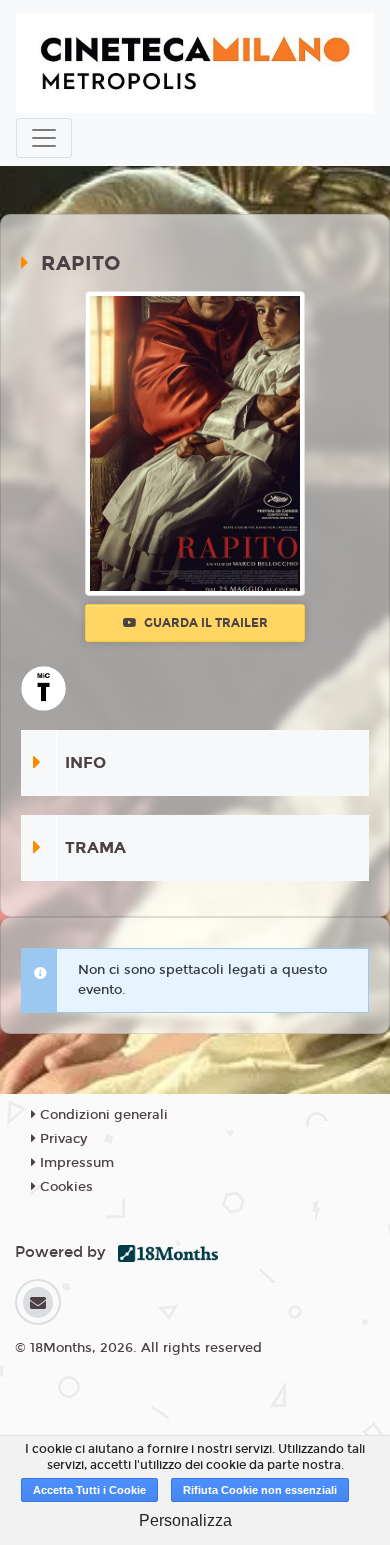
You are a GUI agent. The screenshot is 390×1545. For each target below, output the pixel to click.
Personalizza (185, 1520)
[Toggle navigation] (44, 138)
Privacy (61, 1139)
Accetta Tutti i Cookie (89, 1490)
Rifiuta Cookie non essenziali (260, 1490)
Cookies (64, 1187)
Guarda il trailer (204, 623)
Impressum (75, 1163)
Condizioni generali (102, 1115)
